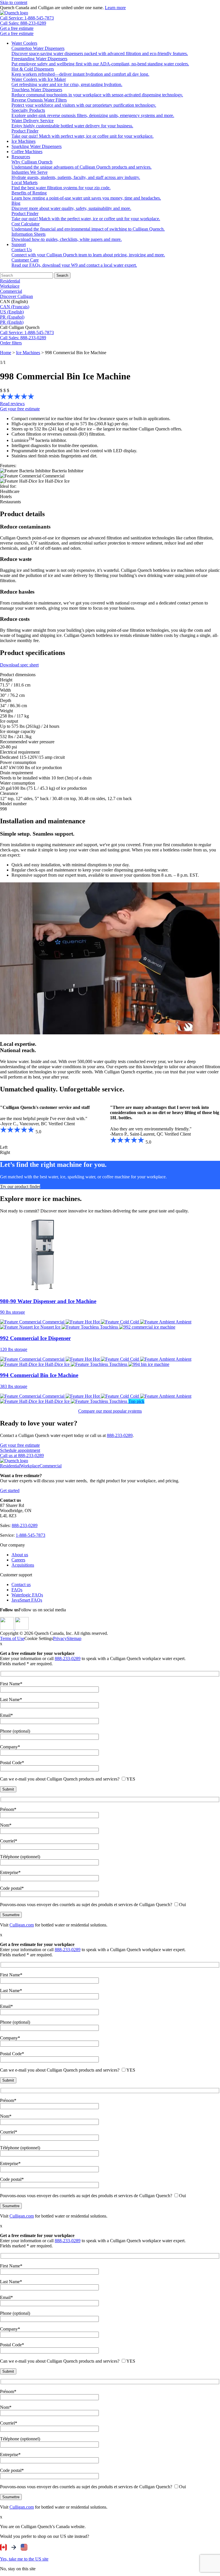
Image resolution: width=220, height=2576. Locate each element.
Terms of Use (12, 1638)
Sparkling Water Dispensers (37, 146)
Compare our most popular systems (110, 1411)
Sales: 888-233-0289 (23, 338)
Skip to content (14, 2)
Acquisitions (23, 1565)
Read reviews (12, 404)
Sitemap (74, 1638)
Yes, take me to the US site (24, 2559)
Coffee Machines (27, 152)
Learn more (115, 8)
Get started (10, 1490)
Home (6, 353)
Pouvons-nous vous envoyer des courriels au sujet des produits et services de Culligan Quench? (93, 1905)
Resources (21, 157)
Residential (10, 281)
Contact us (21, 1585)
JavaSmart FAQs (27, 1600)
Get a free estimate (17, 28)
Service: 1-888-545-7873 (27, 333)
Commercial (11, 291)
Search (62, 275)
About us (20, 1555)
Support (19, 244)
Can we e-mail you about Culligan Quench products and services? (68, 1779)
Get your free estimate (20, 409)
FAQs (17, 1590)
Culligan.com (22, 1925)
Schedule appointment (20, 1450)
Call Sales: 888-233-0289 (23, 23)
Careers (18, 1560)
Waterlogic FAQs (27, 1595)
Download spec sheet (19, 665)
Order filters (11, 343)
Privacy (60, 1638)
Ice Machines (23, 141)
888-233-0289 (120, 1435)
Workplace (10, 286)
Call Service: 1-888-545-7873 (27, 18)
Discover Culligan (16, 296)
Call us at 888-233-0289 (22, 1455)
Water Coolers (24, 43)
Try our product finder (20, 1186)
